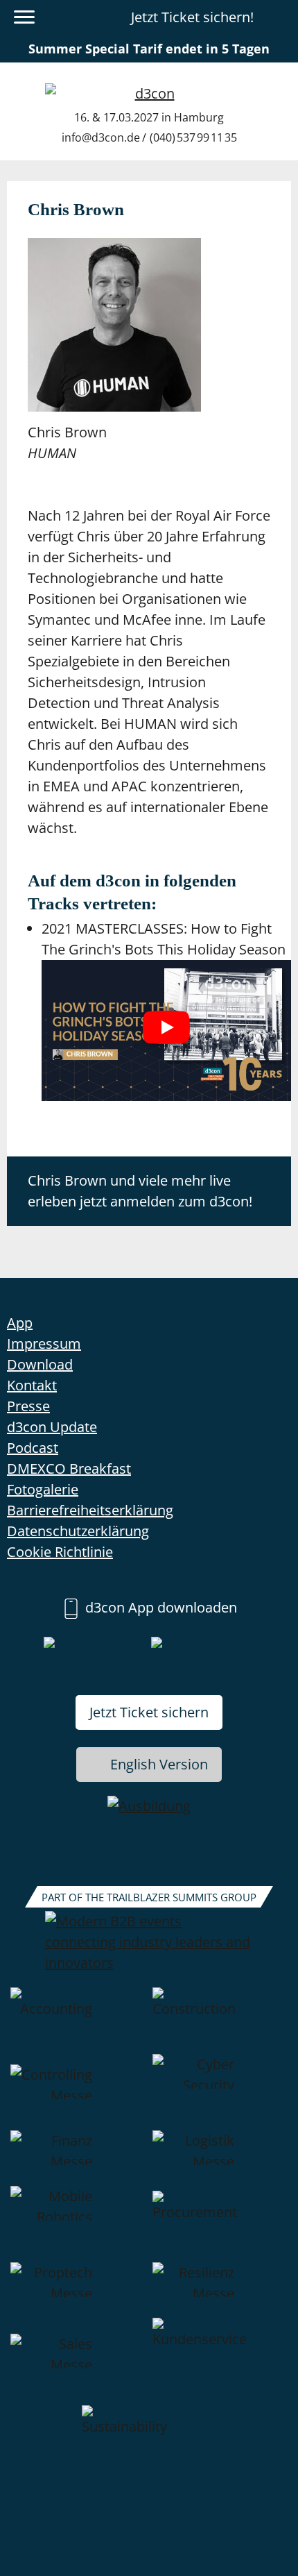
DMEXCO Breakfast (69, 1468)
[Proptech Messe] (78, 2290)
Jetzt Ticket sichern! (192, 17)
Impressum (44, 1344)
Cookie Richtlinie (60, 1552)
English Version (159, 1764)
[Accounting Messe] (78, 2021)
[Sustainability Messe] (149, 2439)
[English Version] (279, 17)
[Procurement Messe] (220, 2224)
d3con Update (52, 1427)
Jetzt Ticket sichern (149, 1712)
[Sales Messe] (78, 2362)
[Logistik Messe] (220, 2158)
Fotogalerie (43, 1489)
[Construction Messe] (220, 2021)
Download (40, 1364)
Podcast (33, 1448)
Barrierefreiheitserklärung (90, 1510)
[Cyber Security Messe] (220, 2092)
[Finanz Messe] (78, 2158)
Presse (28, 1406)
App (20, 1323)
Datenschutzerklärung (78, 1531)
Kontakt (32, 1385)
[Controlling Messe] (78, 2092)
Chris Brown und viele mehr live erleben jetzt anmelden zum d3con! (140, 1191)
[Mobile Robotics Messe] (78, 2224)
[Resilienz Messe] (220, 2290)
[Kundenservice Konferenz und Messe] (220, 2362)
